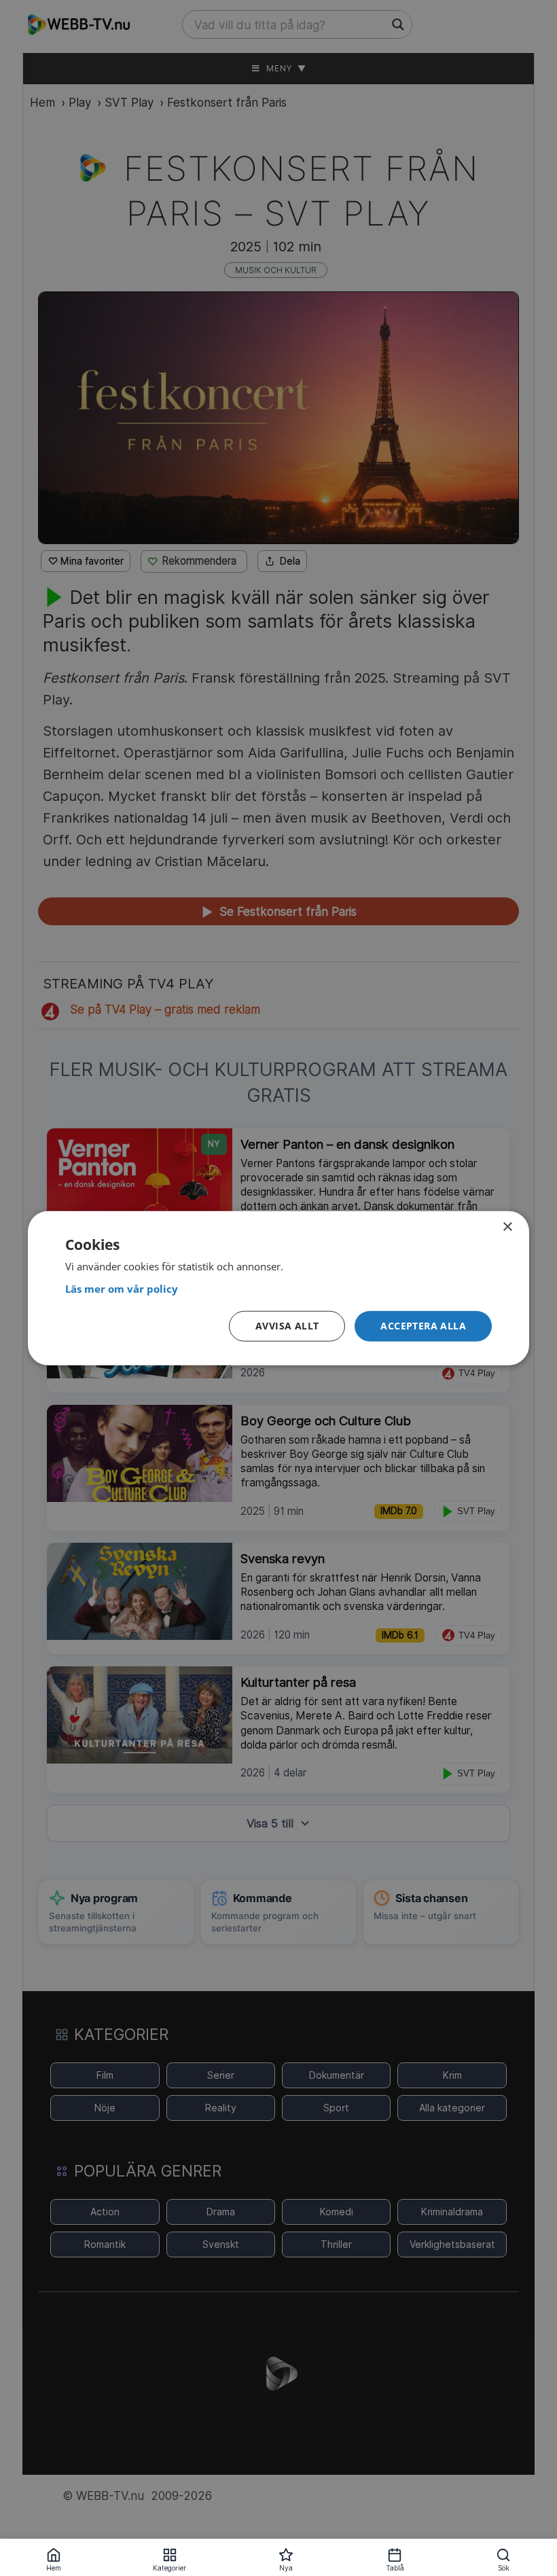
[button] (423, 1326)
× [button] (507, 1227)
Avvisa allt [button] (287, 1326)
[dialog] (278, 1288)
